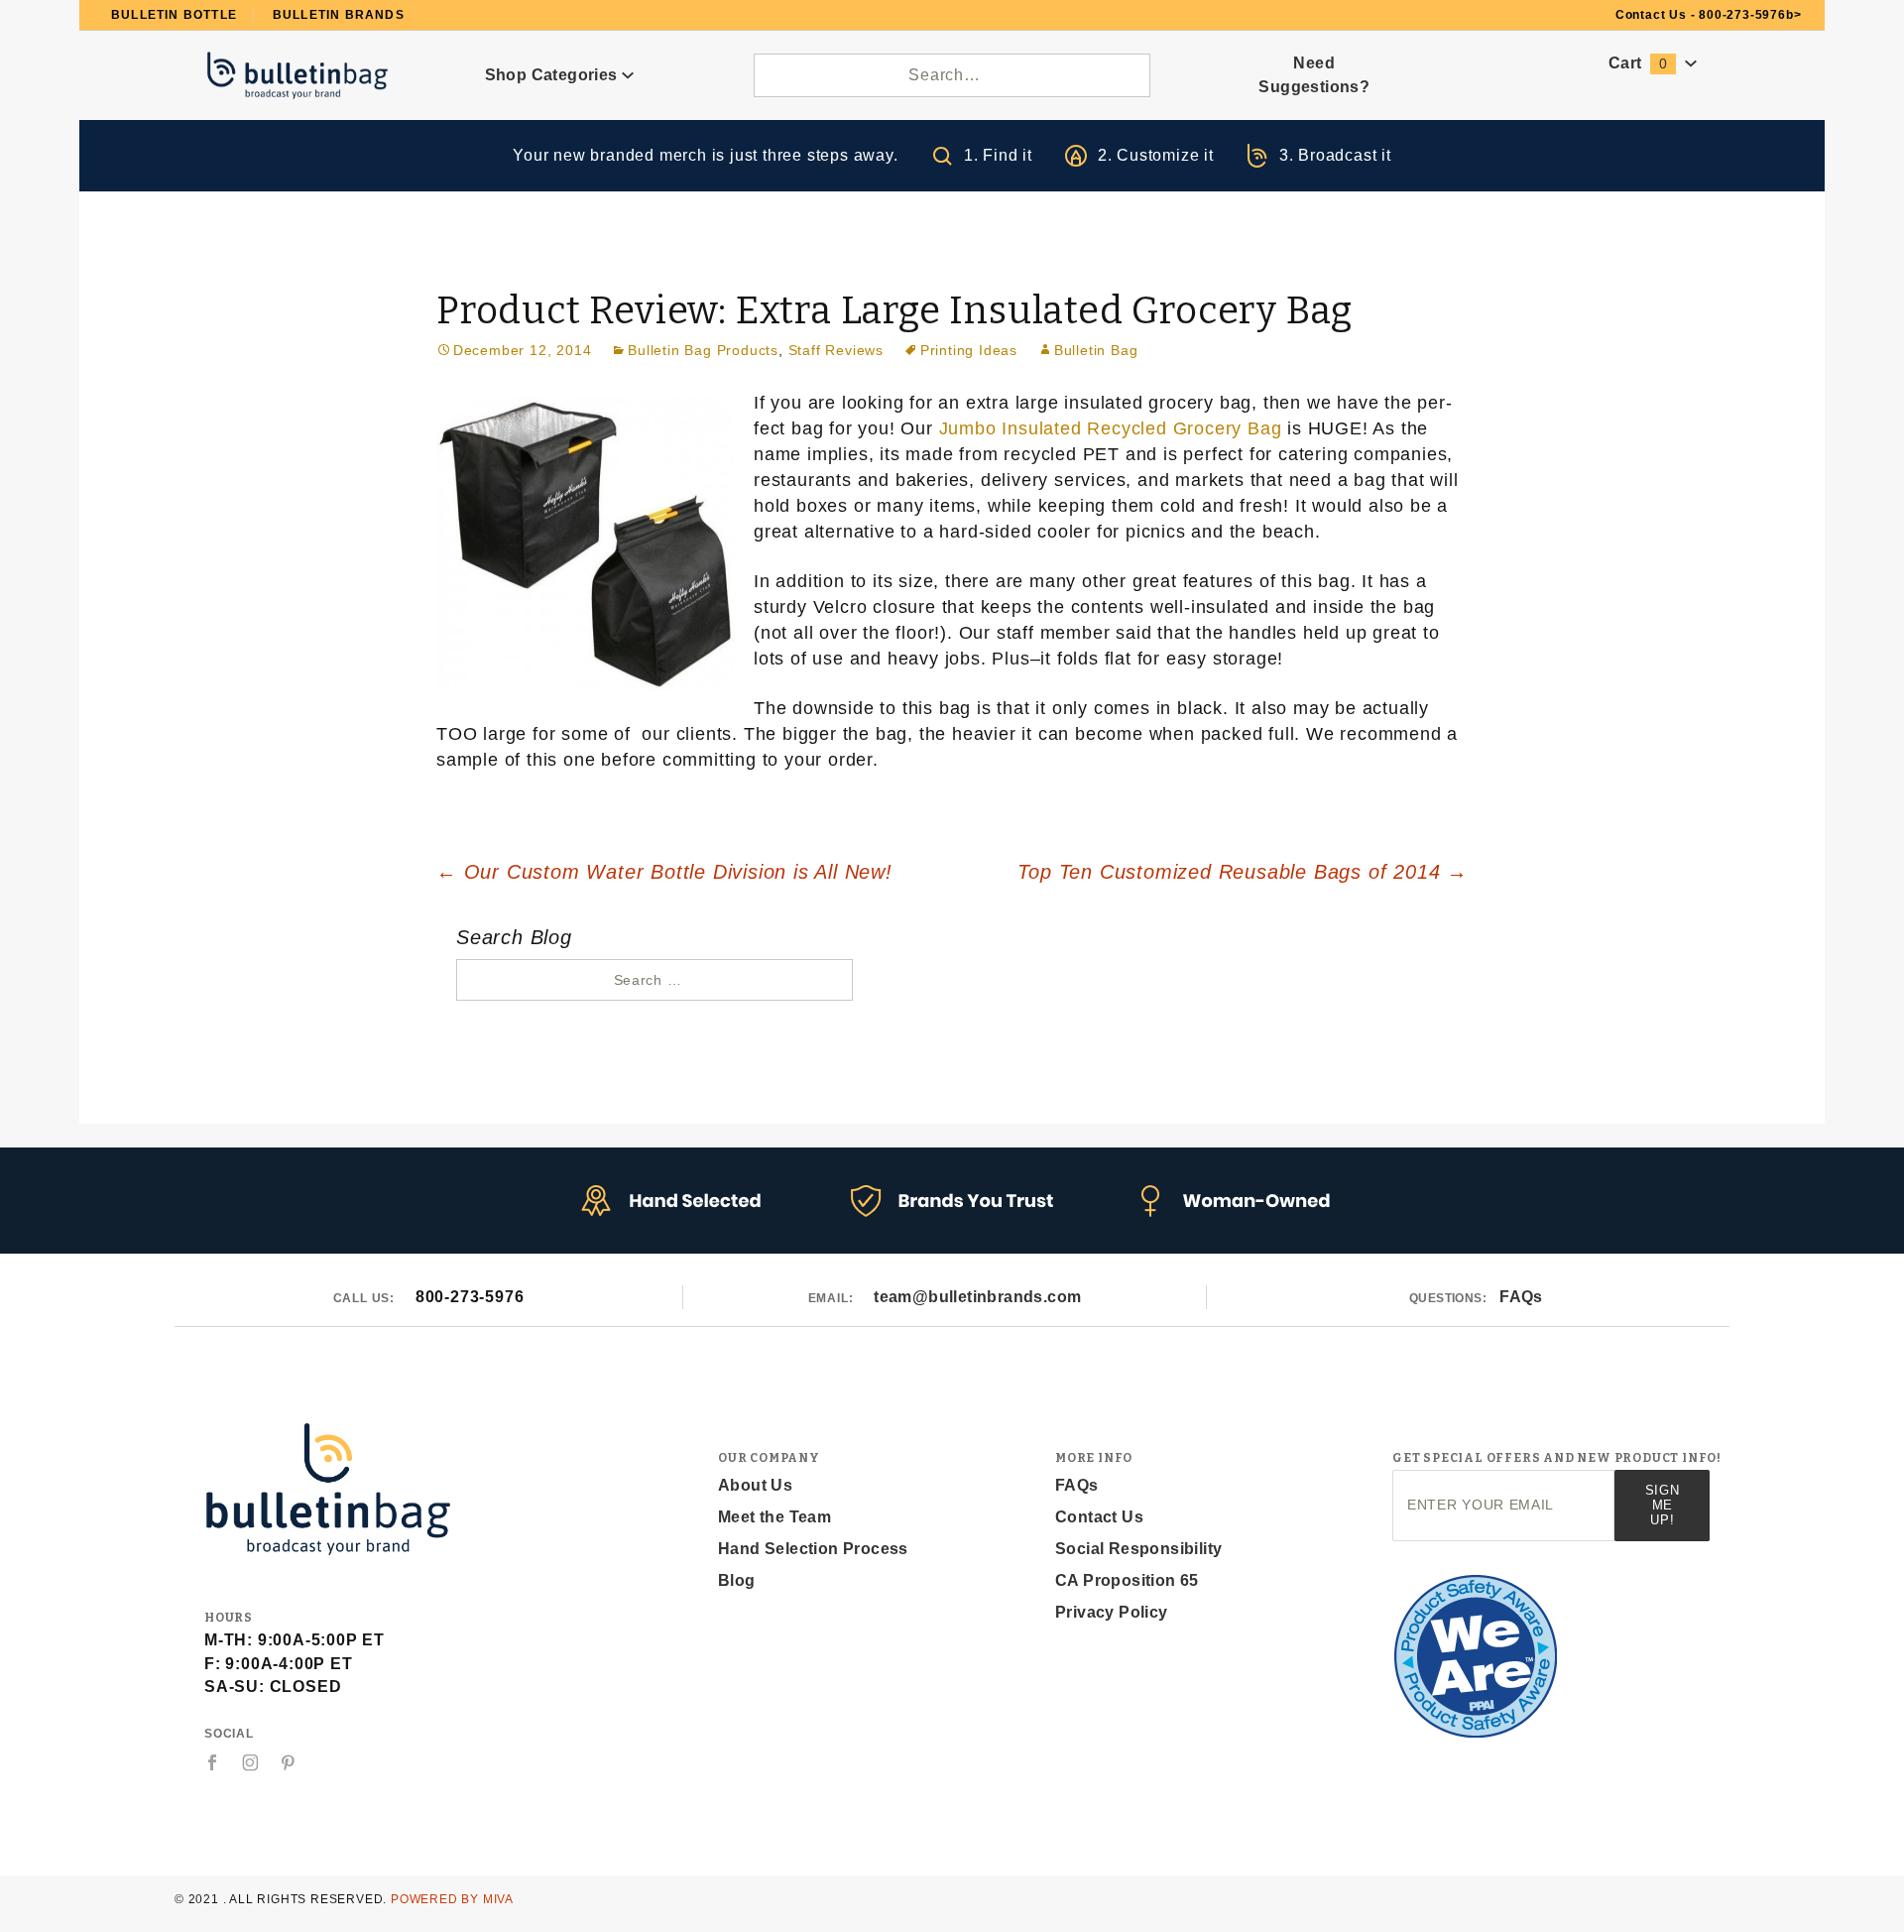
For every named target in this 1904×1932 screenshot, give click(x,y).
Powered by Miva (452, 1899)
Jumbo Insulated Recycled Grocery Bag (1111, 428)
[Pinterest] (288, 1762)
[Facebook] (213, 1762)
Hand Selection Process (813, 1549)
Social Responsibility (1138, 1549)
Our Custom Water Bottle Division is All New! (664, 872)
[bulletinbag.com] (298, 74)
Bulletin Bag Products (703, 350)
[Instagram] (251, 1762)
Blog (737, 1580)
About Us (755, 1485)
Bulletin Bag (1096, 350)
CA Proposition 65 (1127, 1580)
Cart (1638, 63)
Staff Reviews (836, 350)
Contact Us (1099, 1517)
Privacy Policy (1112, 1612)
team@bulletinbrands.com (977, 1297)
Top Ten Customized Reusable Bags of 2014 (1243, 872)
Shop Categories (553, 75)
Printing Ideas (969, 350)
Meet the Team (774, 1517)
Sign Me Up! (1663, 1505)
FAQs (1521, 1297)
